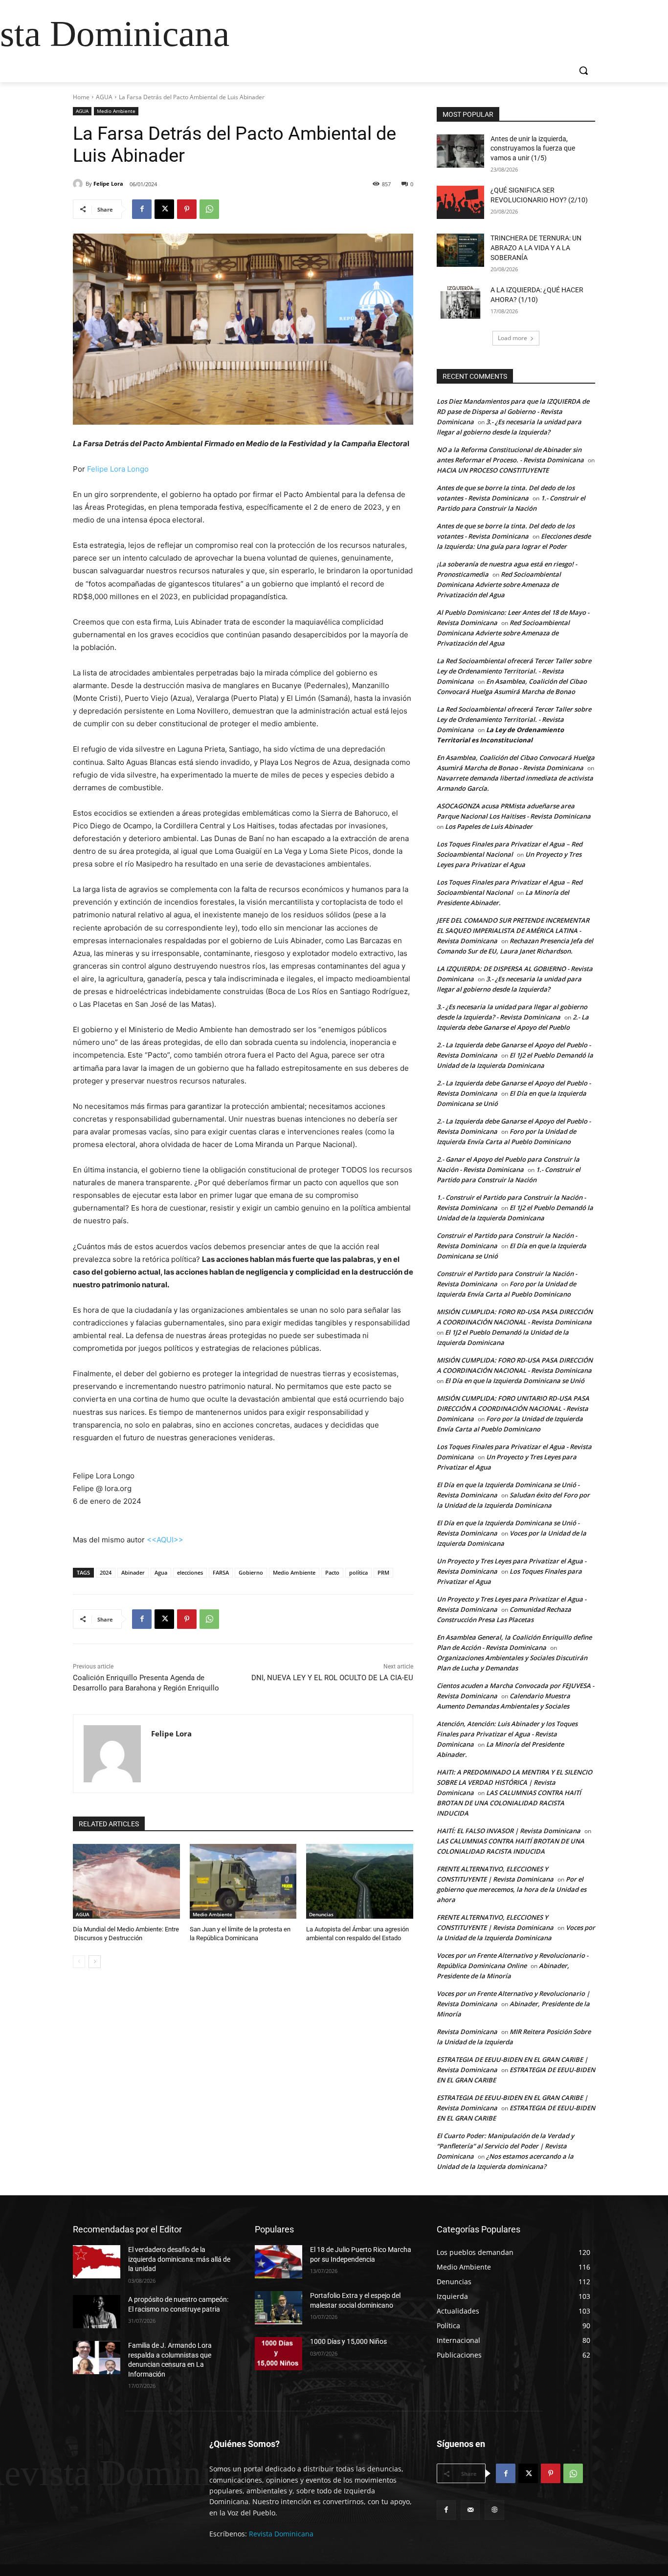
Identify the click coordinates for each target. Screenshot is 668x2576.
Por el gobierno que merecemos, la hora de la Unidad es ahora (512, 1889)
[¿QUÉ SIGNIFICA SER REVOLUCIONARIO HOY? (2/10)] (460, 202)
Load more (512, 338)
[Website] (494, 2510)
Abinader (133, 1572)
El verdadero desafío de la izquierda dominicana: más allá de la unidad (179, 2259)
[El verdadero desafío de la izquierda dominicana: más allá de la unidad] (97, 2262)
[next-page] (95, 1962)
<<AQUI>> (165, 1540)
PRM (383, 1572)
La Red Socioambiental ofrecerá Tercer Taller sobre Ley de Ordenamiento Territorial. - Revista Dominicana (514, 671)
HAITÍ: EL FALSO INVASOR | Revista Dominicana (509, 1831)
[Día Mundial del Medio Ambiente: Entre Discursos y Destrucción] (126, 1881)
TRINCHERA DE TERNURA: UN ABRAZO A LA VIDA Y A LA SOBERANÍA (536, 248)
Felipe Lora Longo (118, 469)
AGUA (104, 97)
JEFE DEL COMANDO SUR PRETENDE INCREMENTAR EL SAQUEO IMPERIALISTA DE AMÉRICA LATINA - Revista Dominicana (513, 931)
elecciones (190, 1572)
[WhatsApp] (209, 209)
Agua (161, 1572)
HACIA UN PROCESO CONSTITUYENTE (493, 470)
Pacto (332, 1572)
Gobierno (251, 1572)
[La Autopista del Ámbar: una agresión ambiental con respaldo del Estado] (360, 1881)
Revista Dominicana (467, 2032)
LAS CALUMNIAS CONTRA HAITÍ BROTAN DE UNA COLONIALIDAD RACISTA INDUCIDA (509, 1803)
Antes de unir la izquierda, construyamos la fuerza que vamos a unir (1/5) (533, 148)
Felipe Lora (108, 184)
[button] (583, 70)
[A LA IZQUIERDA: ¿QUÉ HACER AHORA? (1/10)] (460, 302)
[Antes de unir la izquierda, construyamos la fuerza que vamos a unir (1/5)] (460, 151)
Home (81, 97)
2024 (106, 1572)
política (358, 1572)
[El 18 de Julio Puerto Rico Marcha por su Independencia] (278, 2262)
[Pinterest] (187, 209)
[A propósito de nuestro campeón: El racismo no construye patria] (97, 2312)
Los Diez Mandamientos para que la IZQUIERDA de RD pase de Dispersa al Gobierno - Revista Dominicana (513, 411)
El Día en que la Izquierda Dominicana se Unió (515, 1381)
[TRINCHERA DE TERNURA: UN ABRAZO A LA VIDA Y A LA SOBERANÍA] (460, 250)
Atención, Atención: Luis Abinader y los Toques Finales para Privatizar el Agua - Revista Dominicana (507, 1734)
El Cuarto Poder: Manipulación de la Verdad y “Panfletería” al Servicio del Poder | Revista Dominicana (505, 2146)
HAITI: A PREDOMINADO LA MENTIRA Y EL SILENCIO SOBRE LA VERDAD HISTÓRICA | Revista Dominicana (514, 1782)
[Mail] (470, 2510)
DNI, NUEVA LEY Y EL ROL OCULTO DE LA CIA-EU (332, 1678)
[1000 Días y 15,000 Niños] (278, 2354)
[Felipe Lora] (79, 184)
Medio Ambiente (116, 111)
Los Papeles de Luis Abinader (489, 826)
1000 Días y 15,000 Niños (348, 2341)
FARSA (221, 1572)
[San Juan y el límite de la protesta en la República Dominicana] (243, 1881)
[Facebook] (142, 209)
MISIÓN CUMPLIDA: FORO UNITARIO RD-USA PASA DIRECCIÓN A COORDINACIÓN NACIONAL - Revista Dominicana (513, 1408)
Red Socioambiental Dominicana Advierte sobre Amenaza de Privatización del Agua (499, 584)
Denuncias (321, 1914)
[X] (164, 209)
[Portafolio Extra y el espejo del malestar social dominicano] (278, 2308)
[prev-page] (79, 1962)
